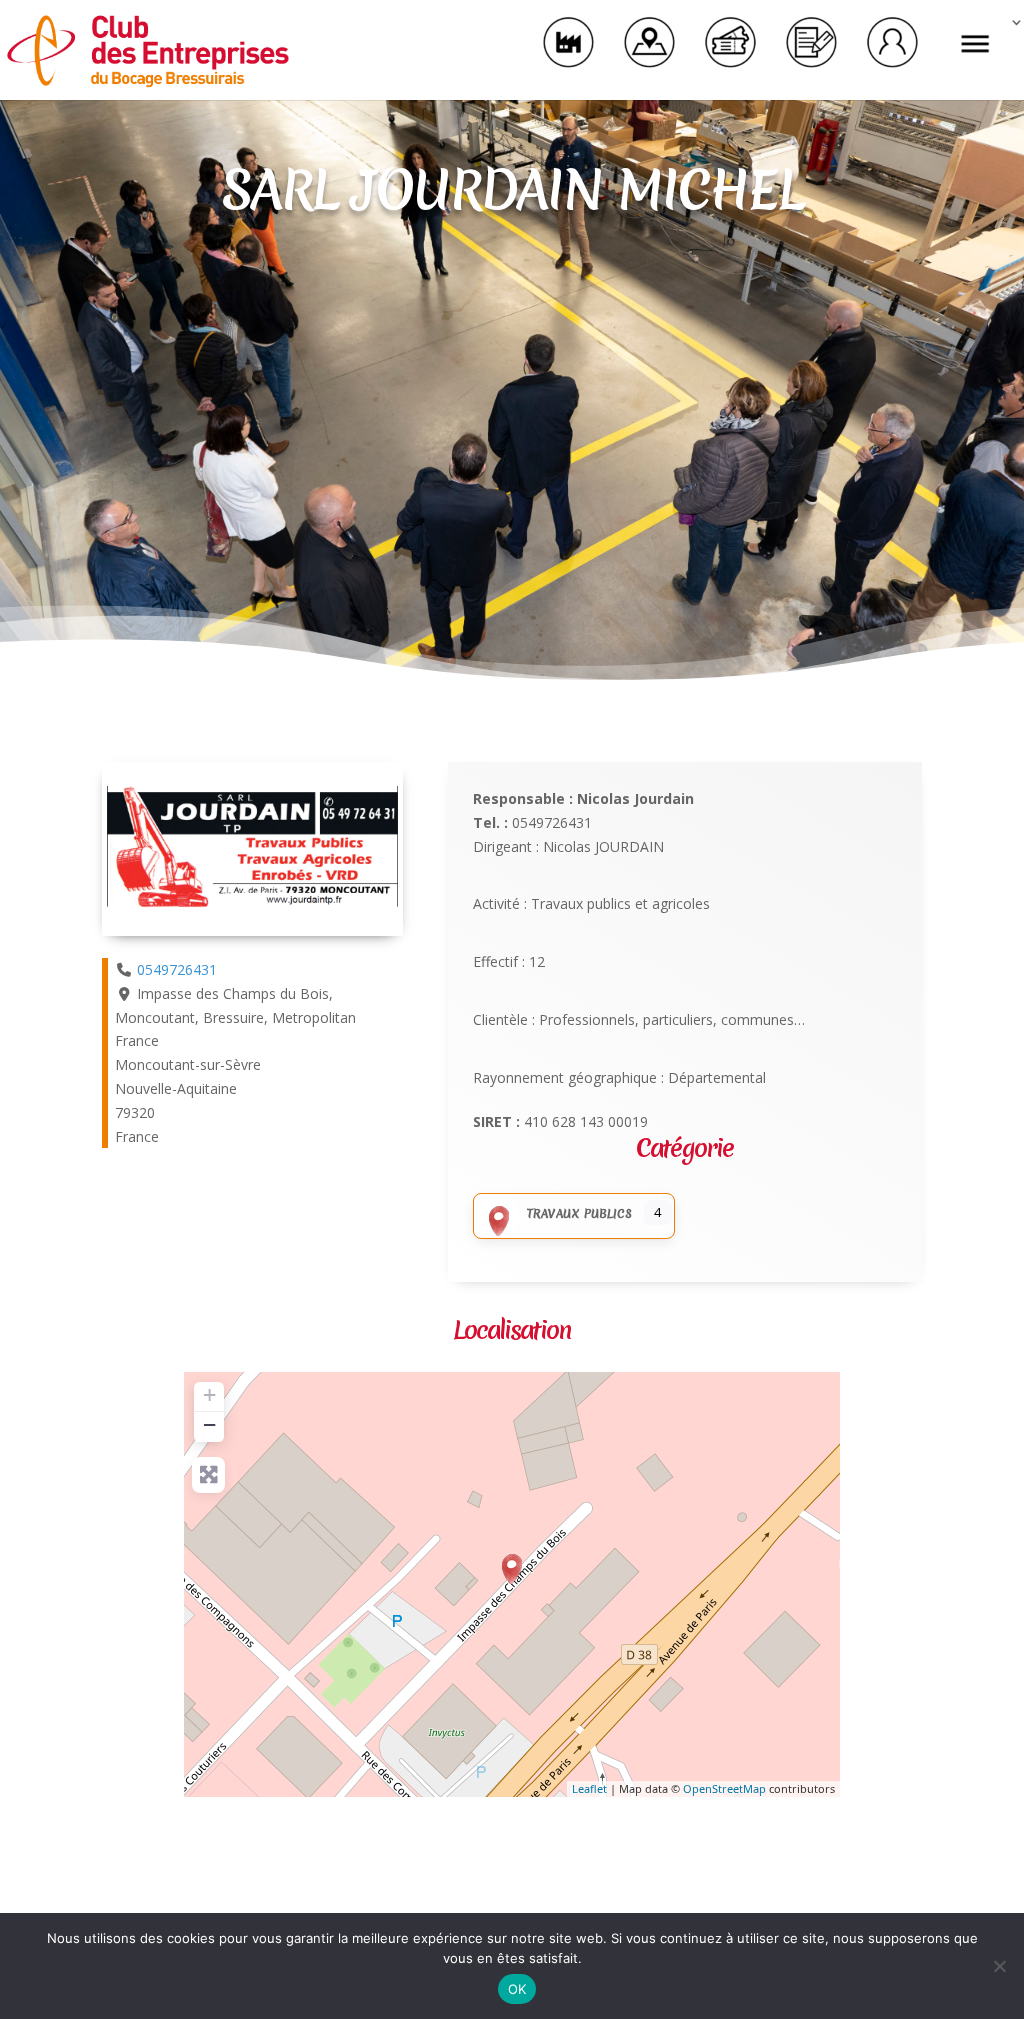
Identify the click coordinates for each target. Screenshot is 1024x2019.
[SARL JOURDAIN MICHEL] (512, 1569)
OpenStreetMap (724, 1788)
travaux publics (579, 1214)
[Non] (999, 1966)
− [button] (209, 1424)
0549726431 (177, 969)
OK (517, 1989)
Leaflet (589, 1788)
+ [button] (209, 1394)
